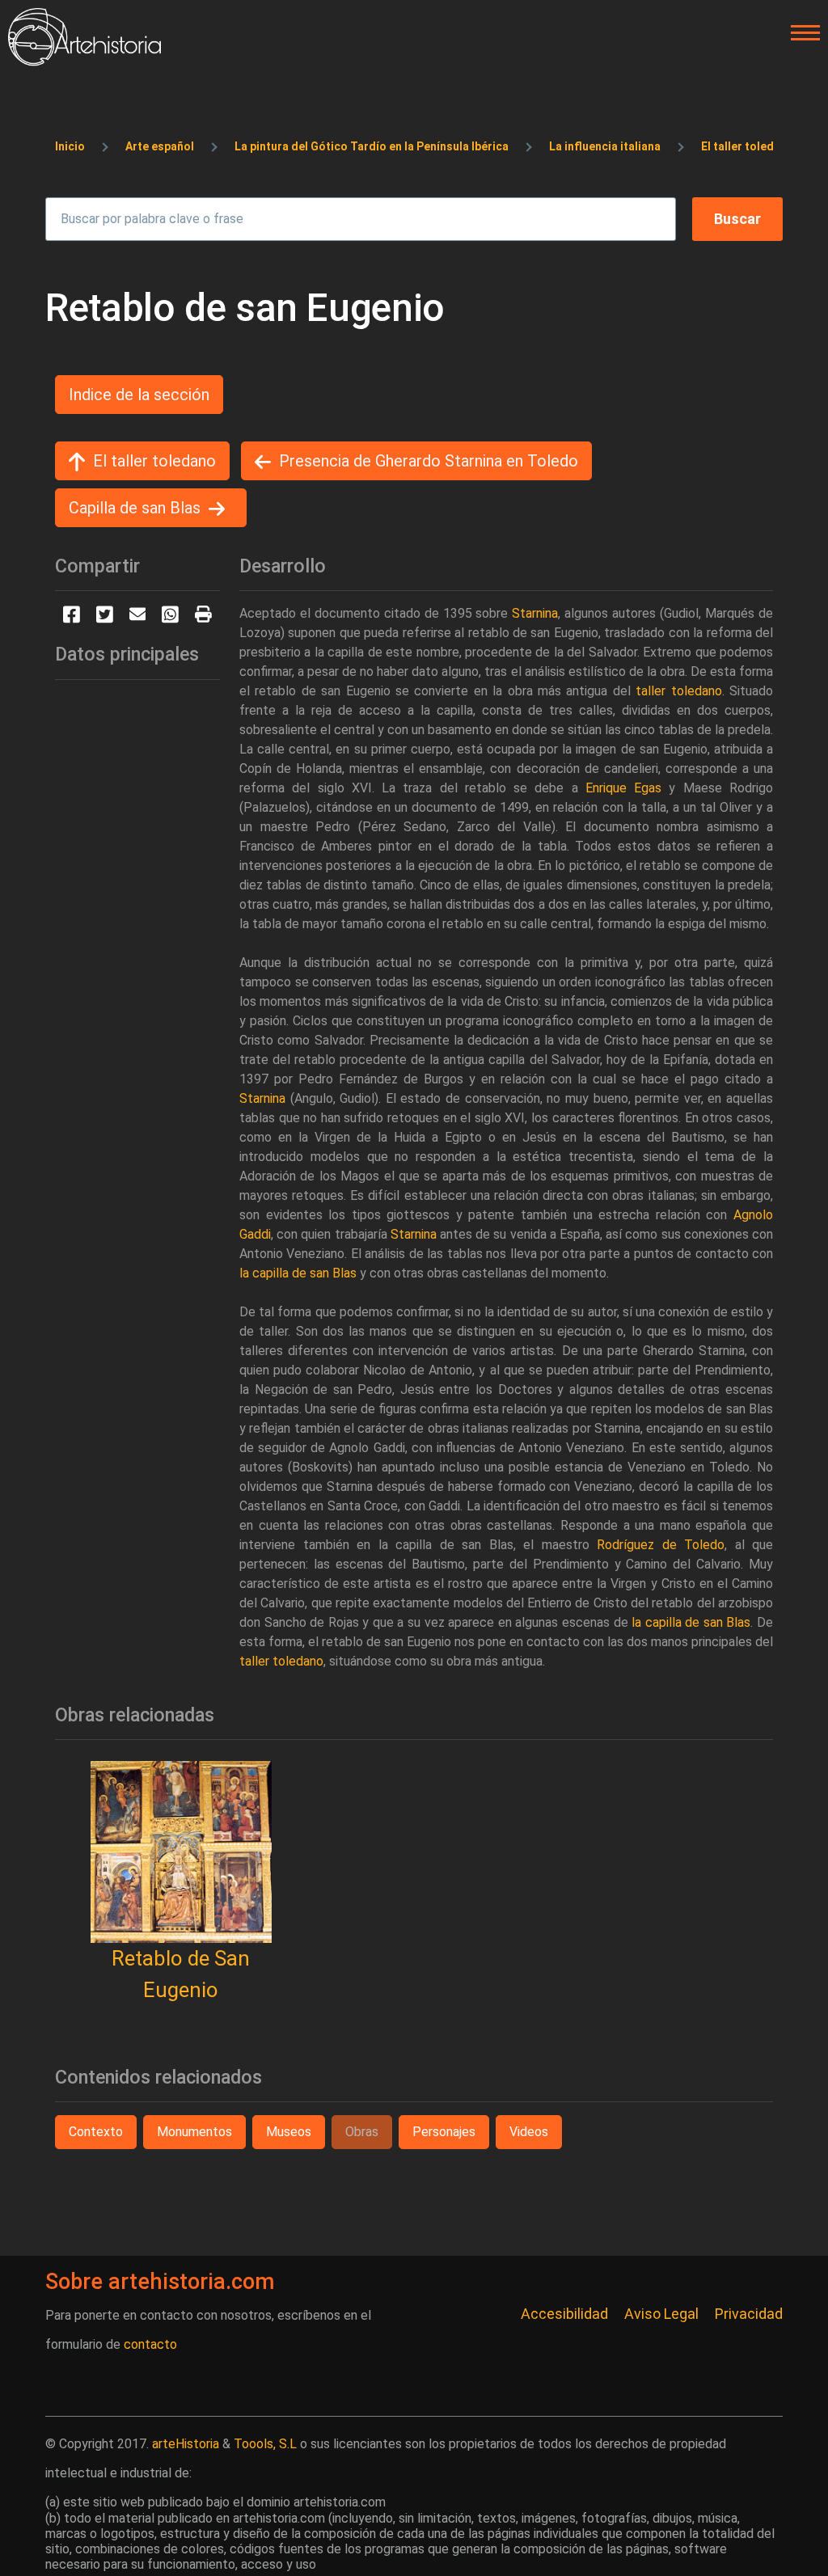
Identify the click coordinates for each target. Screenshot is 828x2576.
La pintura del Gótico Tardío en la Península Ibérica (372, 146)
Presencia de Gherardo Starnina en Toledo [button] (429, 461)
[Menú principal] (801, 33)
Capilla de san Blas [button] (135, 508)
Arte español (160, 146)
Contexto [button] (96, 2132)
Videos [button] (529, 2132)
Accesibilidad (564, 2314)
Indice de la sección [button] (139, 395)
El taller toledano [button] (154, 461)
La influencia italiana (605, 146)
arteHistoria (186, 2444)
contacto (150, 2344)
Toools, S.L (265, 2444)
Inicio (70, 146)
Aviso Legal (661, 2314)
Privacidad (749, 2314)
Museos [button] (289, 2132)
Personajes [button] (444, 2132)
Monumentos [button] (194, 2132)
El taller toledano (748, 146)
